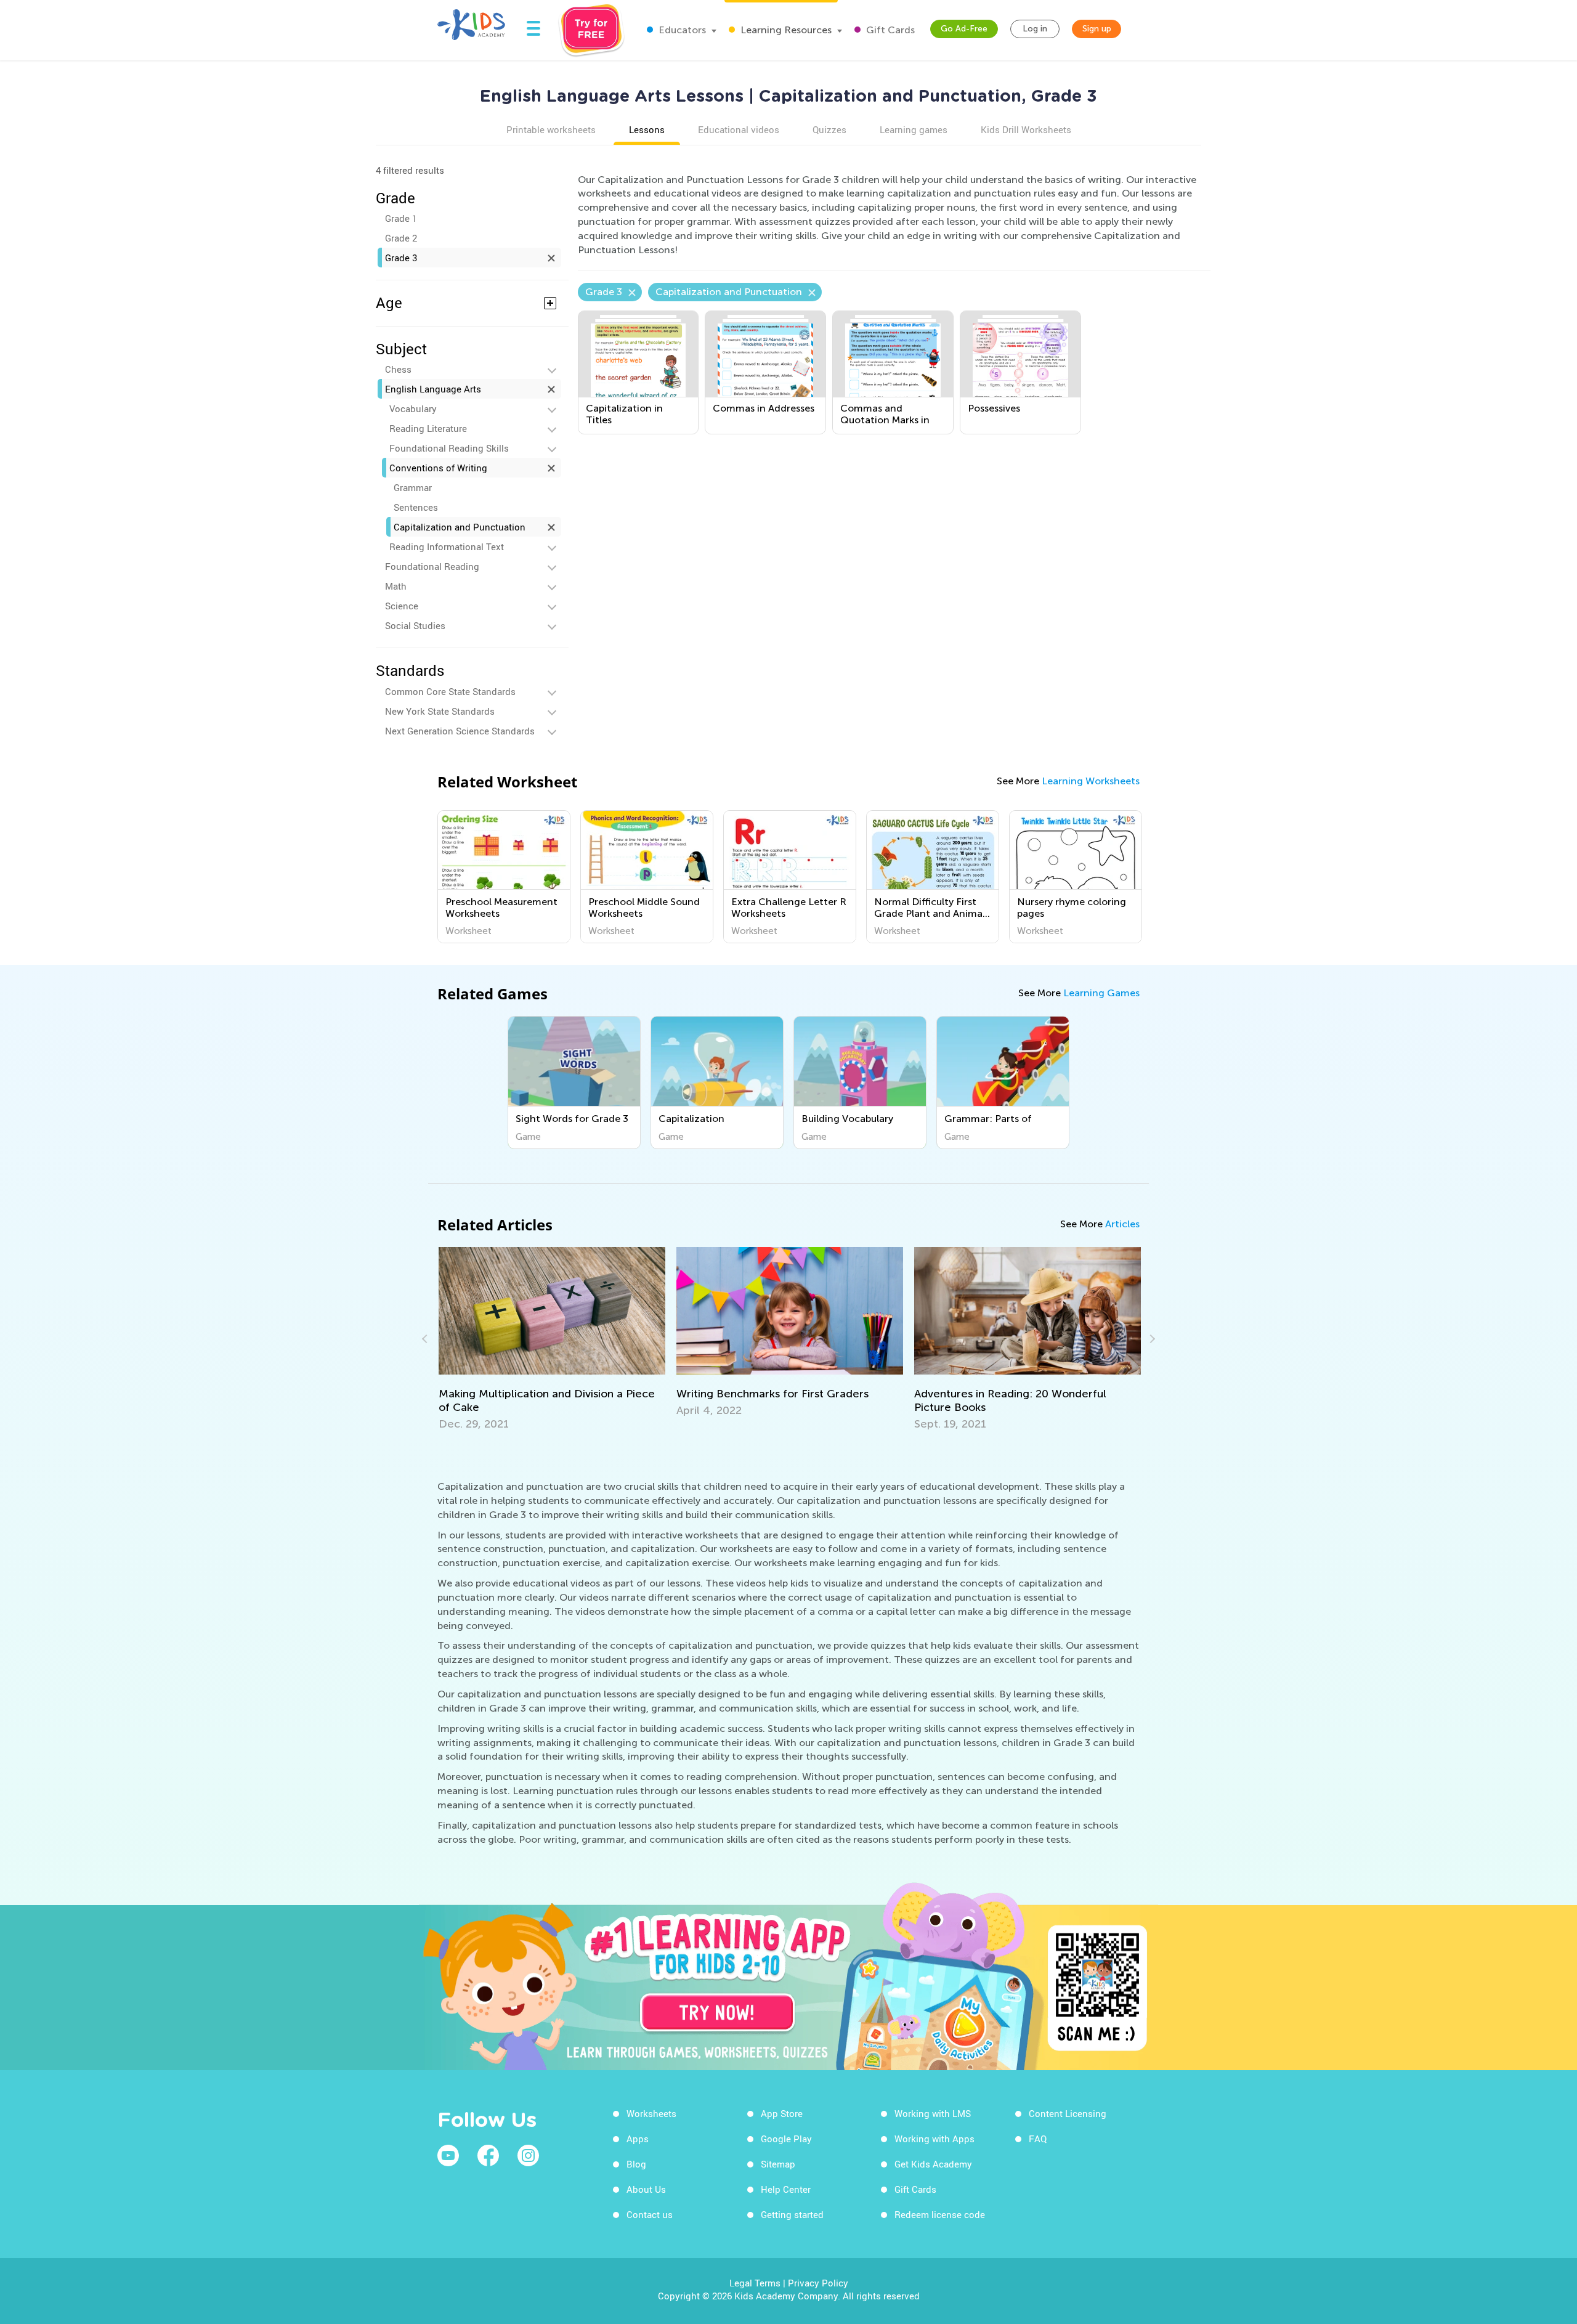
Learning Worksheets (1091, 781)
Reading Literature (428, 428)
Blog (636, 2164)
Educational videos (739, 129)
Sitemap (778, 2164)
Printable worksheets (551, 129)
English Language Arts (433, 389)
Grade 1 (401, 218)
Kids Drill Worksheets (1026, 129)
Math (396, 586)
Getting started (792, 2214)
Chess (398, 369)
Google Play (786, 2139)
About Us (646, 2189)
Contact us (650, 2214)
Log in (1035, 29)
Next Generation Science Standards (460, 731)
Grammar (413, 487)
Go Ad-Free (964, 29)
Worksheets (651, 2113)
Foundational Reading (432, 566)
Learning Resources (785, 30)
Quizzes (829, 129)
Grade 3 (401, 258)
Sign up (1097, 29)
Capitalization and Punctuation (460, 527)
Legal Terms (755, 2283)
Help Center (786, 2189)
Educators (681, 30)
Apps (638, 2139)
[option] (504, 877)
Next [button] (1151, 1339)
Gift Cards (889, 30)
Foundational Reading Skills (449, 448)
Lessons (647, 129)
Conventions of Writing (438, 468)
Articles (1122, 1224)
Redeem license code (940, 2214)
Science (402, 606)
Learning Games (1101, 993)
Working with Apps (934, 2139)
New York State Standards (440, 711)
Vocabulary (413, 408)
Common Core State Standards (450, 691)
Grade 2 (401, 238)
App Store (782, 2113)
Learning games (914, 129)
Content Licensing (1068, 2113)
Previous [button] (426, 1339)
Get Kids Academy (933, 2164)
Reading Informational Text (447, 546)
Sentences (416, 507)
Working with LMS (933, 2113)
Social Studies (415, 625)
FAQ (1038, 2139)
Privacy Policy (818, 2283)
